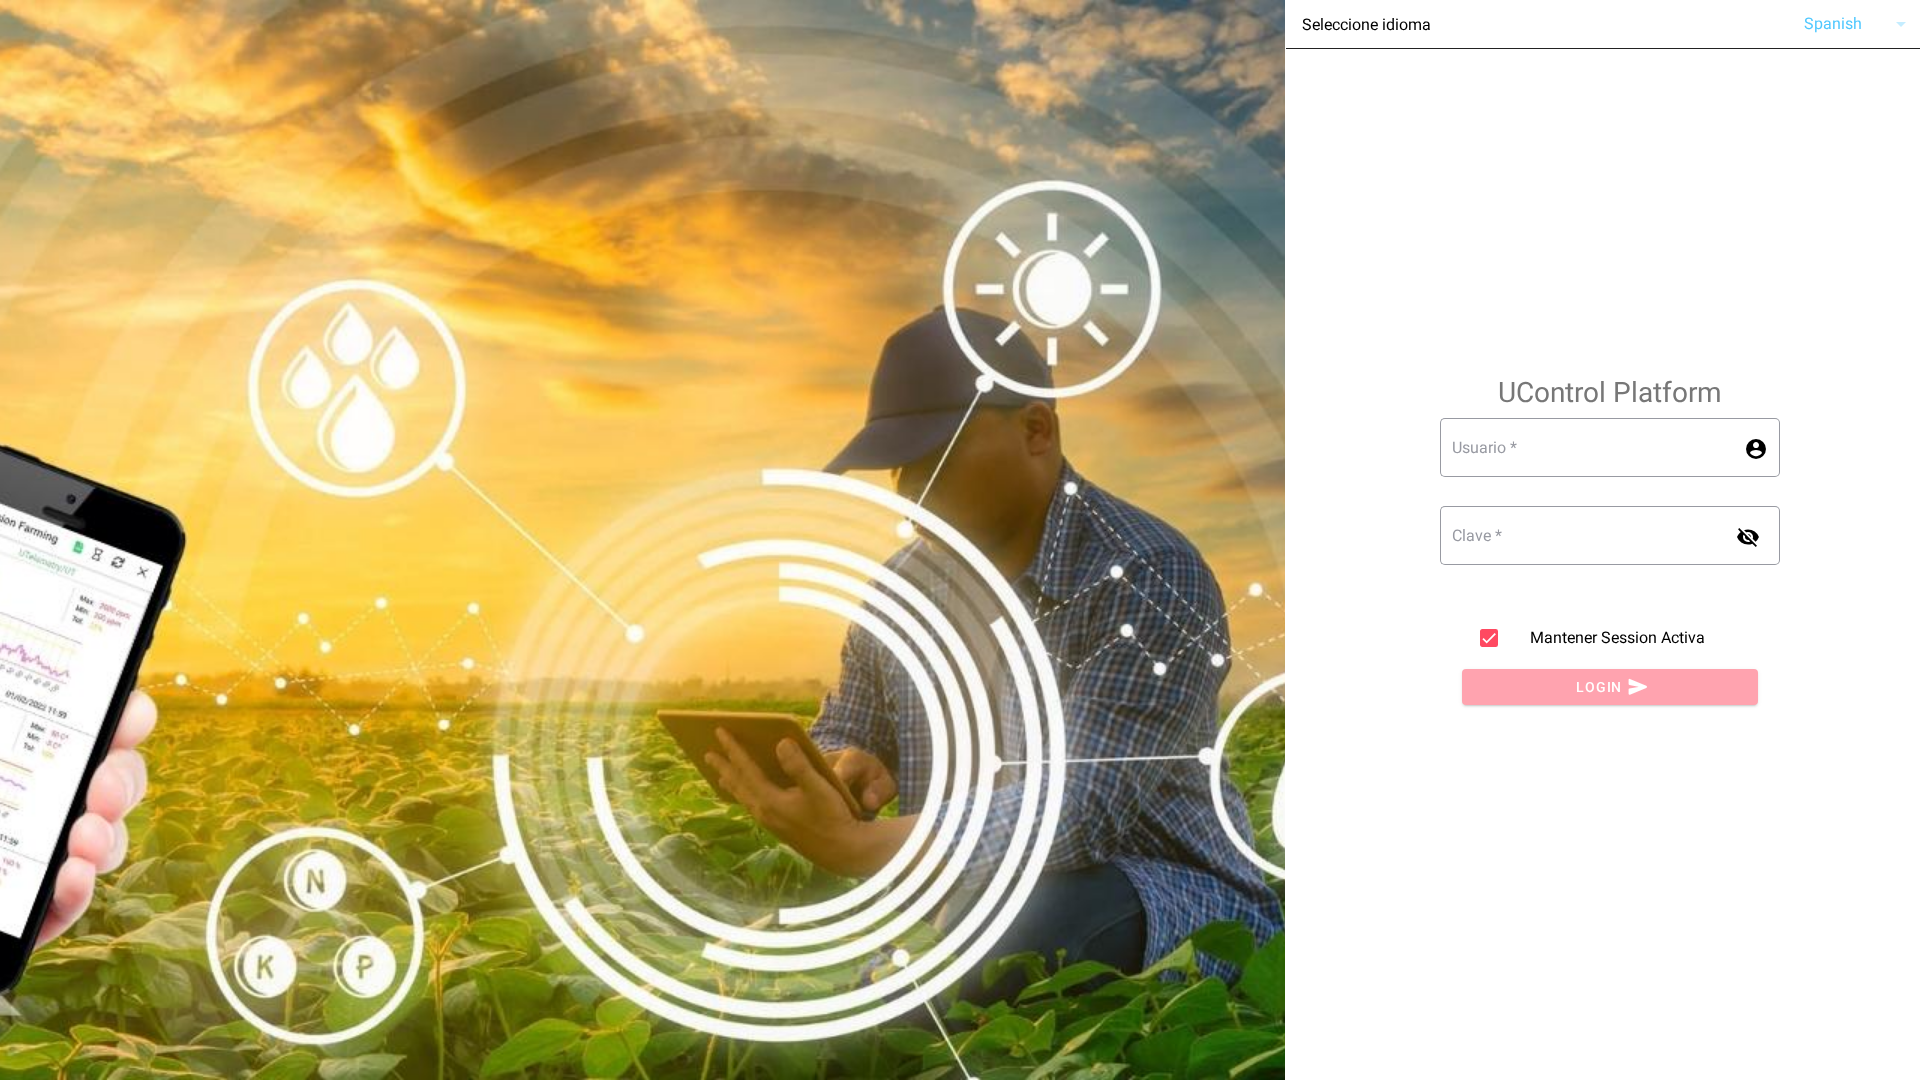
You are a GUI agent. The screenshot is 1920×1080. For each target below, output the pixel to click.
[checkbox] (1489, 638)
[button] (1849, 24)
